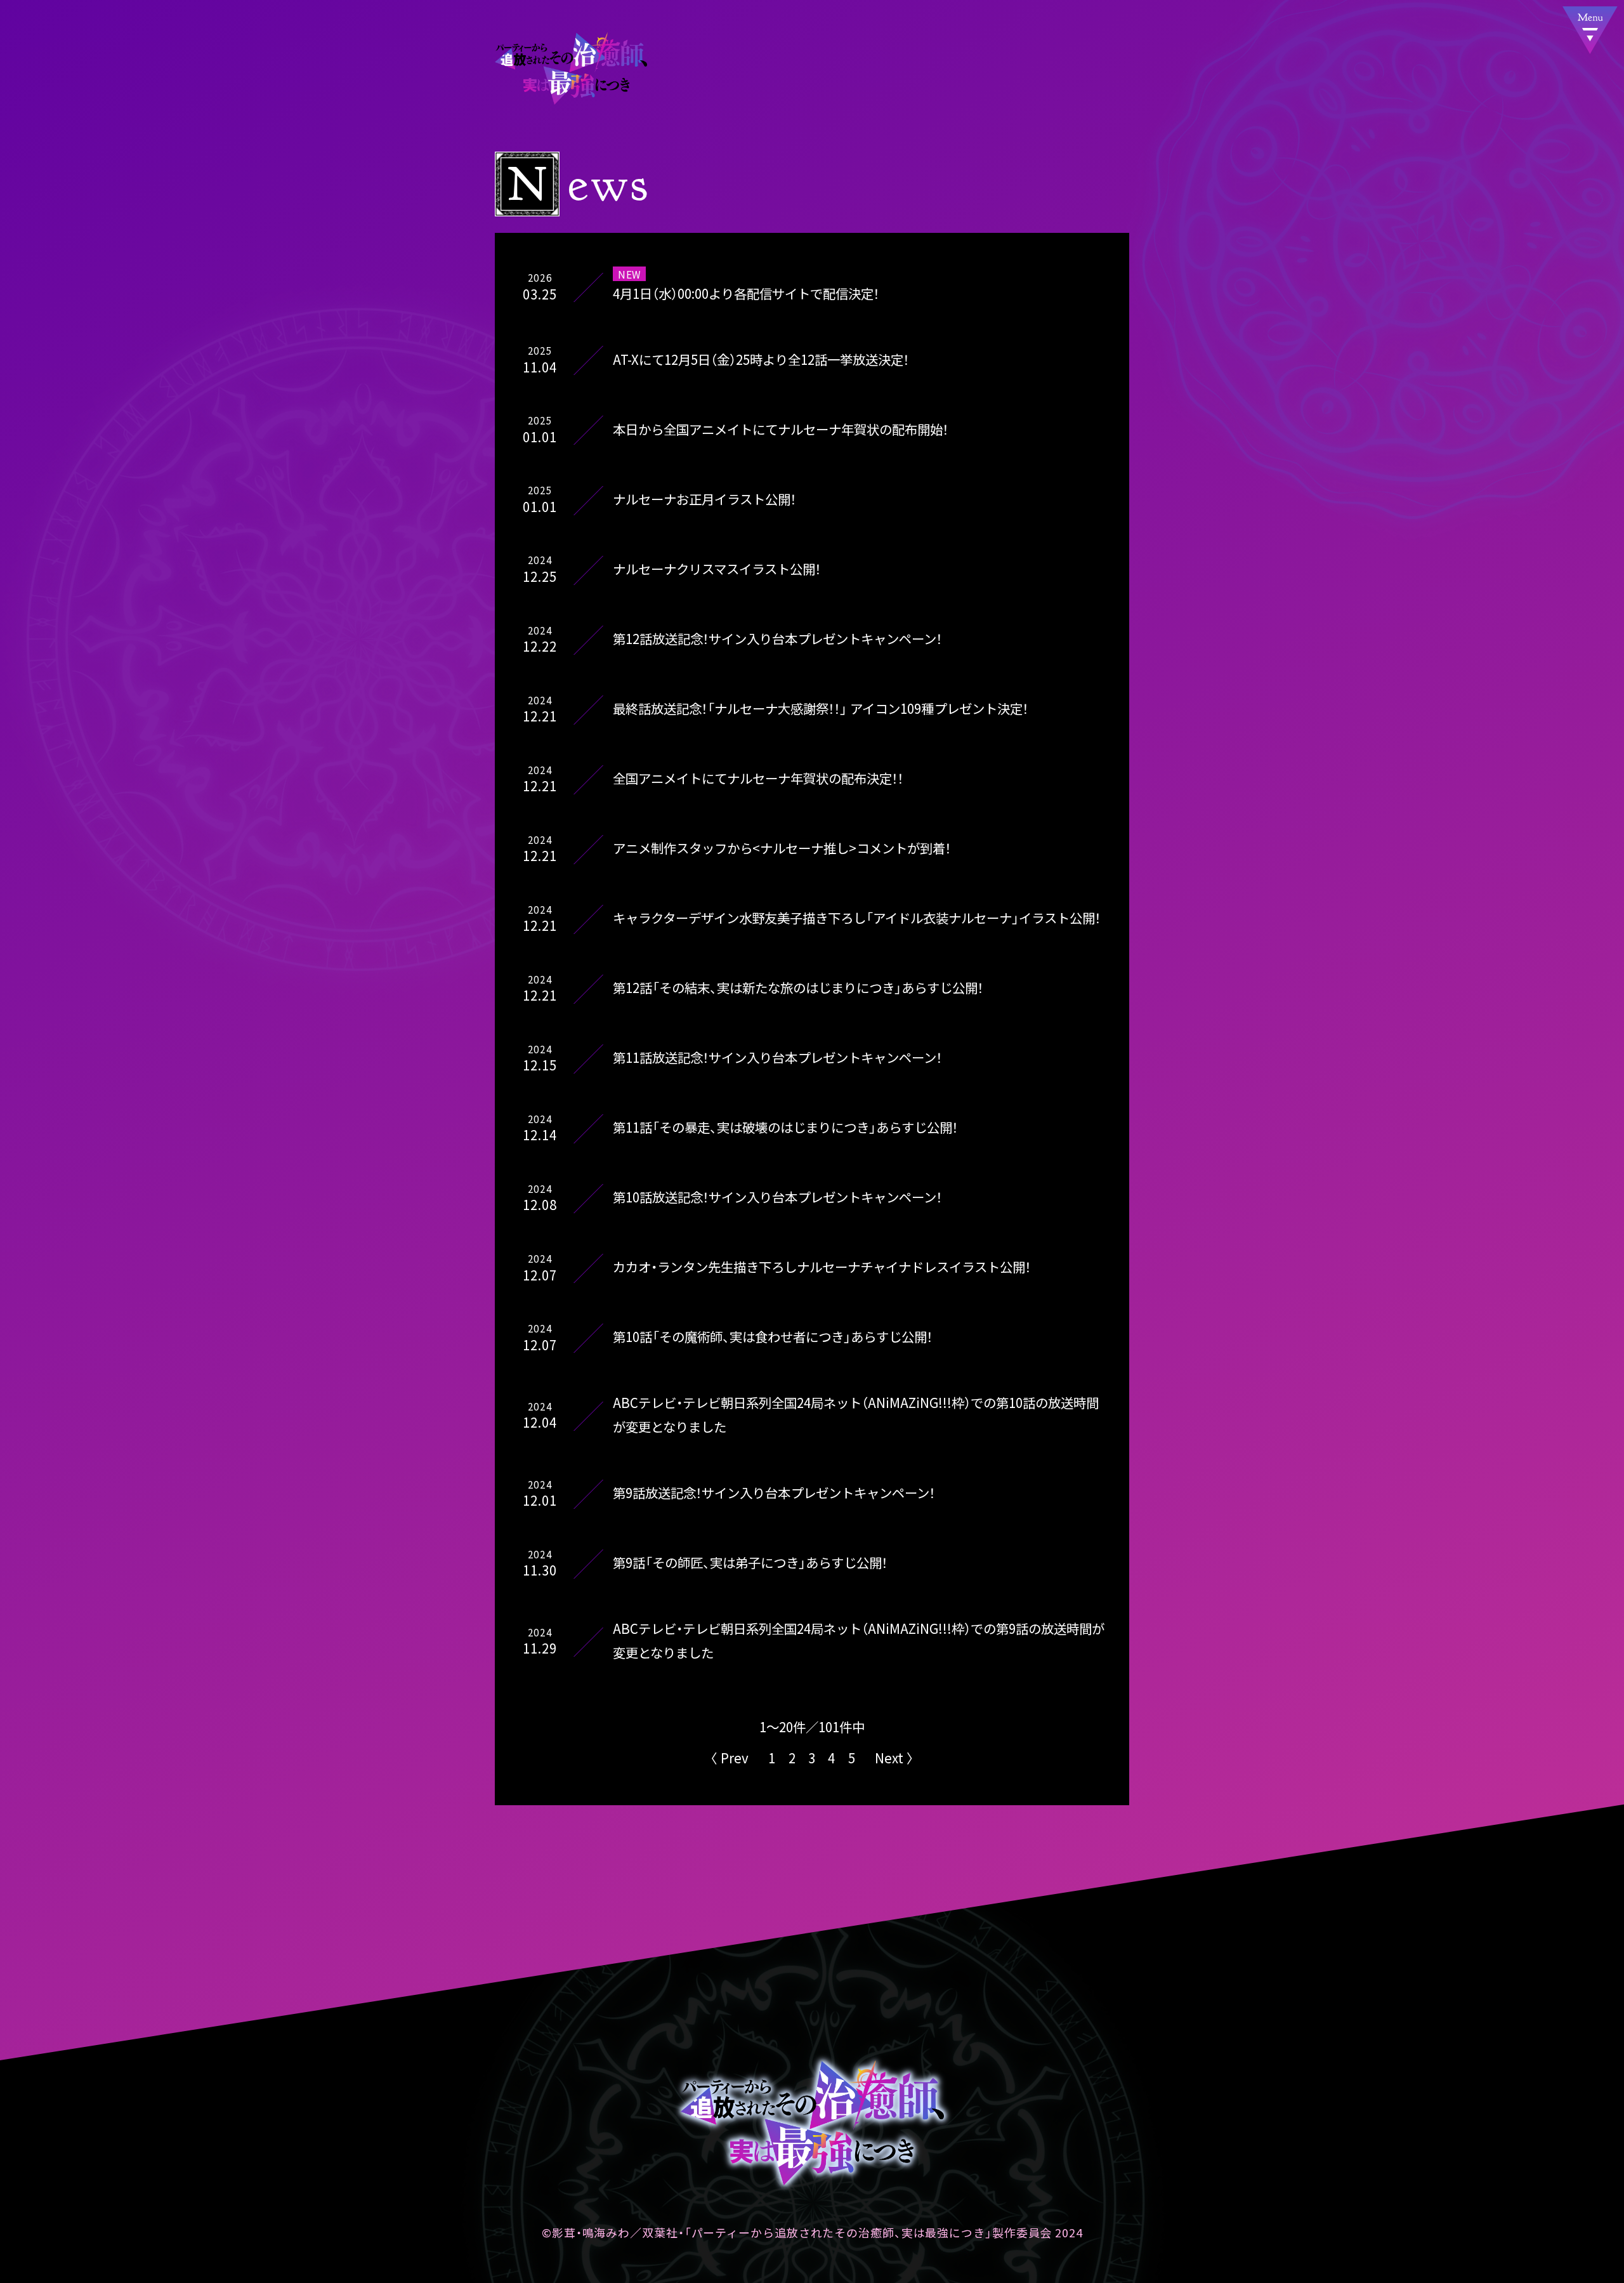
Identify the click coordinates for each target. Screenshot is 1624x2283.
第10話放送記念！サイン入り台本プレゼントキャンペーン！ (777, 1197)
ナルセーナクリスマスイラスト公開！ (717, 569)
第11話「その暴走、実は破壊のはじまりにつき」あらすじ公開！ (785, 1128)
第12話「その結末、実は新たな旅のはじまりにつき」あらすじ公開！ (798, 987)
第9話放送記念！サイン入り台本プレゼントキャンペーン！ (774, 1492)
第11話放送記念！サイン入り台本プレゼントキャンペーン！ (777, 1057)
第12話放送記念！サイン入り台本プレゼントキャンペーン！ (777, 638)
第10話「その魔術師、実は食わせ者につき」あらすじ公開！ (773, 1337)
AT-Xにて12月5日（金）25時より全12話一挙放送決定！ (761, 359)
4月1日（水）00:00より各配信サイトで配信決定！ (746, 293)
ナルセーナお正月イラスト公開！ (704, 499)
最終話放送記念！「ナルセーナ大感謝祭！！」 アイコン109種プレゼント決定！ (821, 708)
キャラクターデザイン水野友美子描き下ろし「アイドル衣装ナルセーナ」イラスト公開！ (857, 918)
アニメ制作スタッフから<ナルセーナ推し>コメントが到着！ (782, 848)
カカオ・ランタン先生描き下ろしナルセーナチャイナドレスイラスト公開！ (822, 1267)
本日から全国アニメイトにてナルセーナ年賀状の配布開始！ (781, 429)
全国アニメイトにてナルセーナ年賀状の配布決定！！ (758, 778)
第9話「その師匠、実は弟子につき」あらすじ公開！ (750, 1562)
